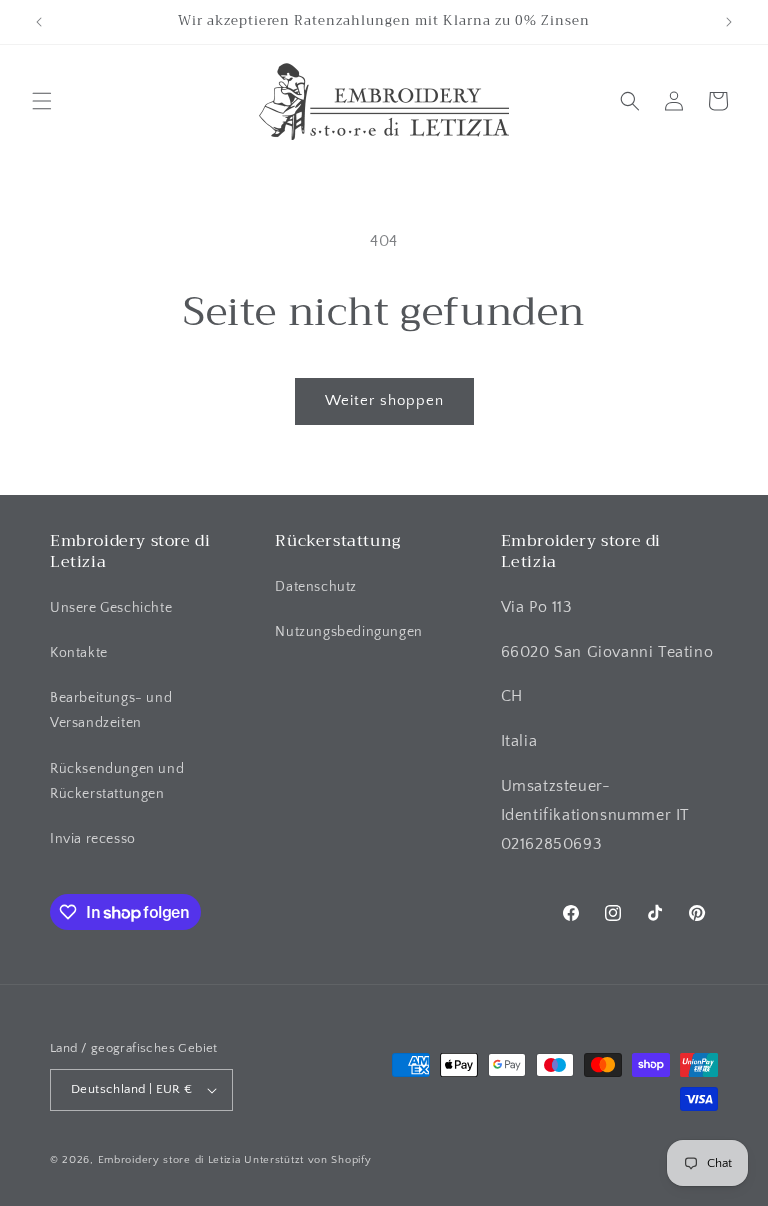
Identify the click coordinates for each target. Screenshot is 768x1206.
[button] (42, 101)
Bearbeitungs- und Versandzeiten (111, 710)
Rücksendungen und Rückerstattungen (117, 781)
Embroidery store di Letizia (171, 1160)
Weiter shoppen (384, 400)
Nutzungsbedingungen (348, 632)
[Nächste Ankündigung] (729, 22)
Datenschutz (316, 587)
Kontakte (79, 653)
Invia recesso (93, 839)
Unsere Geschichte (111, 608)
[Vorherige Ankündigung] (39, 22)
